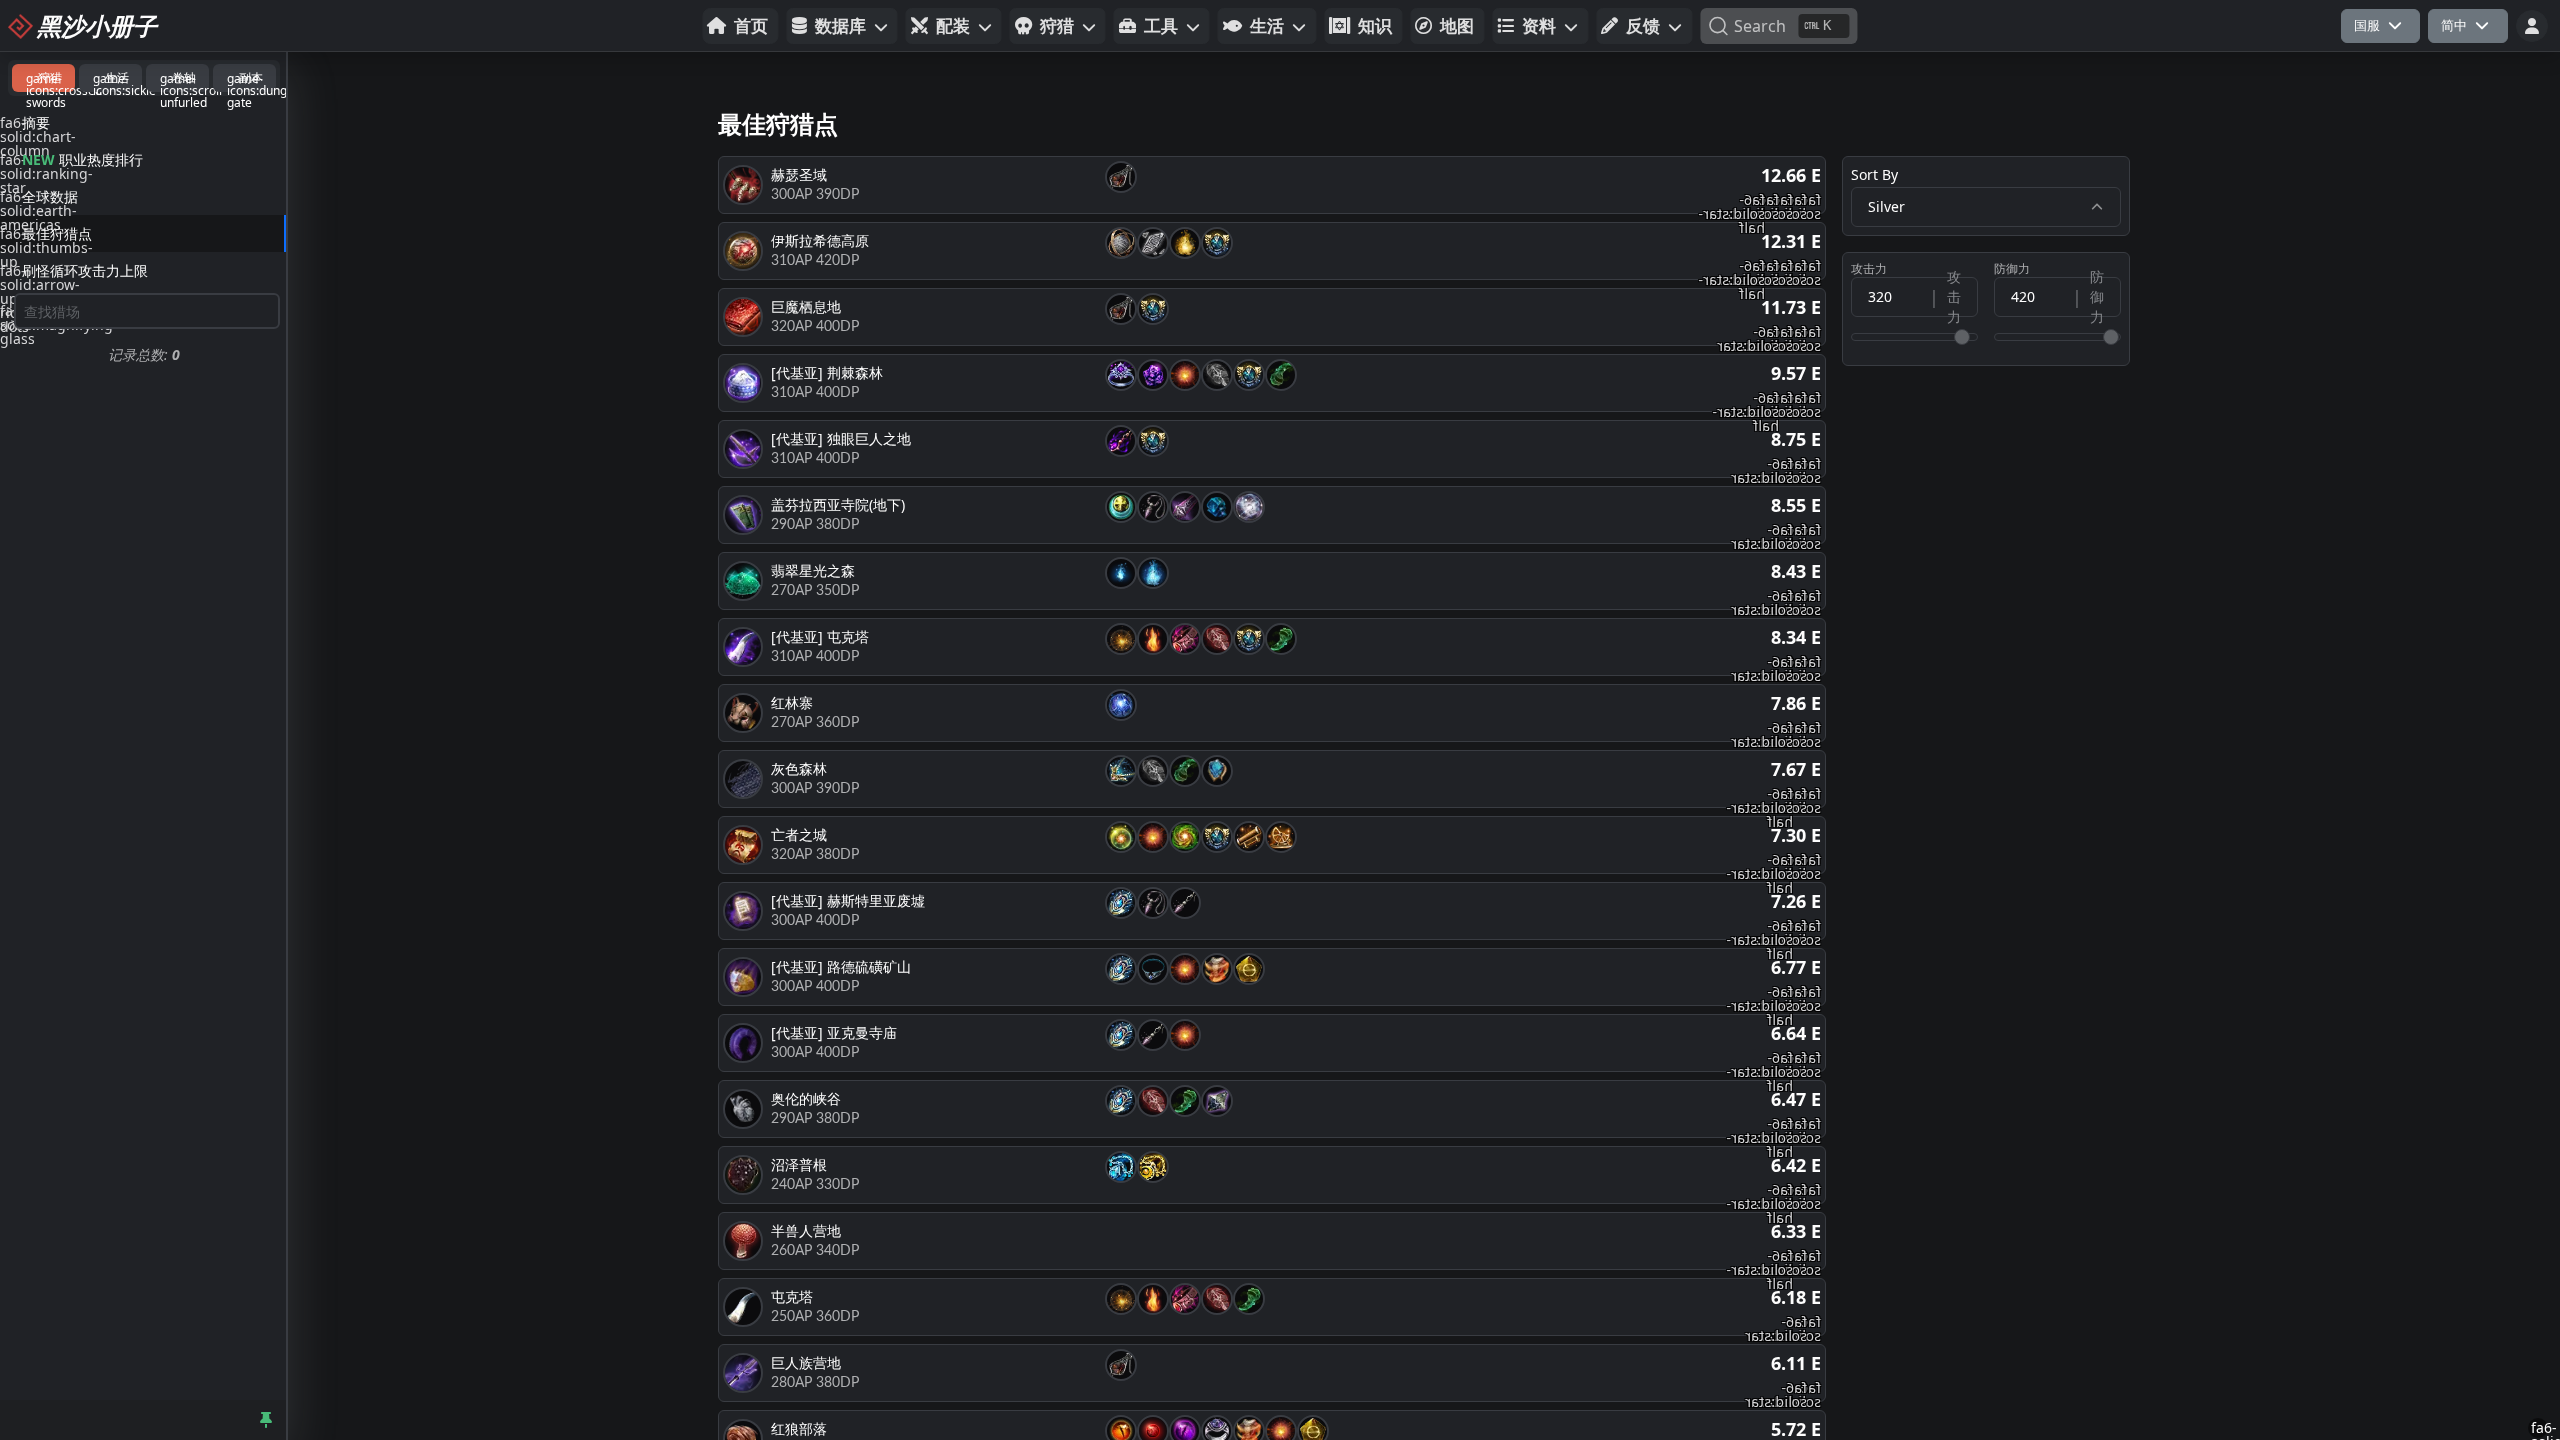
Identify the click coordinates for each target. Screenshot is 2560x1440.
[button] (842, 26)
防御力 (2012, 269)
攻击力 (1869, 269)
